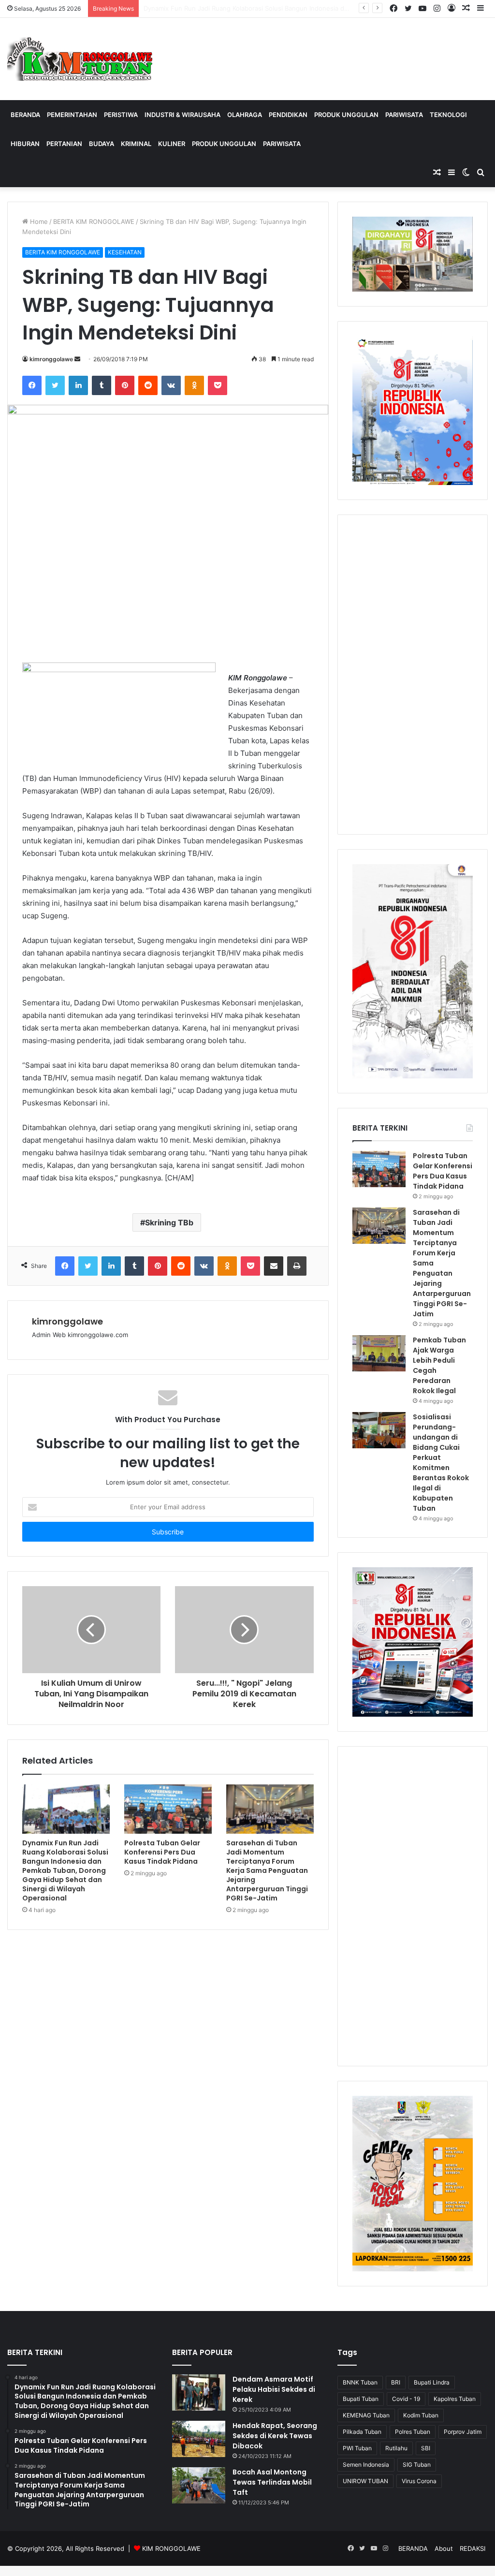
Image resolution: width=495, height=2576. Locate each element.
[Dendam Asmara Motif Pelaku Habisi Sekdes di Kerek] (199, 2392)
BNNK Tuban (360, 2382)
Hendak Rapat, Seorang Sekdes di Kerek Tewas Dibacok (275, 2436)
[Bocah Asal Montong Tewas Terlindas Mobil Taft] (199, 2485)
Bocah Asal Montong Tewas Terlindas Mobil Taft (272, 2482)
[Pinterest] (125, 385)
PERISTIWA (121, 115)
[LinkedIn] (78, 385)
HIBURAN (25, 144)
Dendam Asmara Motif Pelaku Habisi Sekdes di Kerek (274, 2389)
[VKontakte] (171, 385)
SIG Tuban (417, 2465)
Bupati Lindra (432, 2382)
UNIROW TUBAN (365, 2481)
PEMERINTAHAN (72, 115)
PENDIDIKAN (288, 115)
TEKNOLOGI (448, 115)
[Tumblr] (102, 385)
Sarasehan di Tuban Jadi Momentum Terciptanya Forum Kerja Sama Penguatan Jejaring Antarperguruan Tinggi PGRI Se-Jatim (267, 1870)
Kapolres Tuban (455, 2399)
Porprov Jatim (463, 2432)
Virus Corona (419, 2481)
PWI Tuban (357, 2448)
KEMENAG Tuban (366, 2415)
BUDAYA (102, 144)
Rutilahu (396, 2448)
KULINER (172, 144)
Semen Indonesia (366, 2465)
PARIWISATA (404, 115)
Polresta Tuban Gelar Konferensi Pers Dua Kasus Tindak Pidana (238, 8)
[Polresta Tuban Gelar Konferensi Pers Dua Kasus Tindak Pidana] (168, 1809)
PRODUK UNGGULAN (346, 115)
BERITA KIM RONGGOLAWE (94, 221)
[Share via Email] (274, 1266)
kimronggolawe (51, 359)
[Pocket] (218, 385)
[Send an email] (77, 359)
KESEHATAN (125, 252)
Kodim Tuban (421, 2415)
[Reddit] (148, 385)
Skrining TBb (169, 1222)
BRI (396, 2382)
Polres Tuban (413, 2432)
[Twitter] (55, 385)
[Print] (297, 1266)
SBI (426, 2448)
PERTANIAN (64, 144)
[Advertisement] (413, 675)
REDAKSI (473, 2548)
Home (38, 221)
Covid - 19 (406, 2399)
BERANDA (25, 115)
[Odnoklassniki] (194, 385)
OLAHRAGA (245, 115)
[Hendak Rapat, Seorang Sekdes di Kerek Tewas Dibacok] (199, 2439)
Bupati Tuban (361, 2399)
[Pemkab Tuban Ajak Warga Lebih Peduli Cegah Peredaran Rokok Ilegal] (379, 1353)
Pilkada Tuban (362, 2432)
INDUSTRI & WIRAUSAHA (182, 115)
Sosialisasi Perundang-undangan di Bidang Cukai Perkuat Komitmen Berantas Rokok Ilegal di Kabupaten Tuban (441, 1463)
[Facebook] (32, 385)
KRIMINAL (136, 144)
